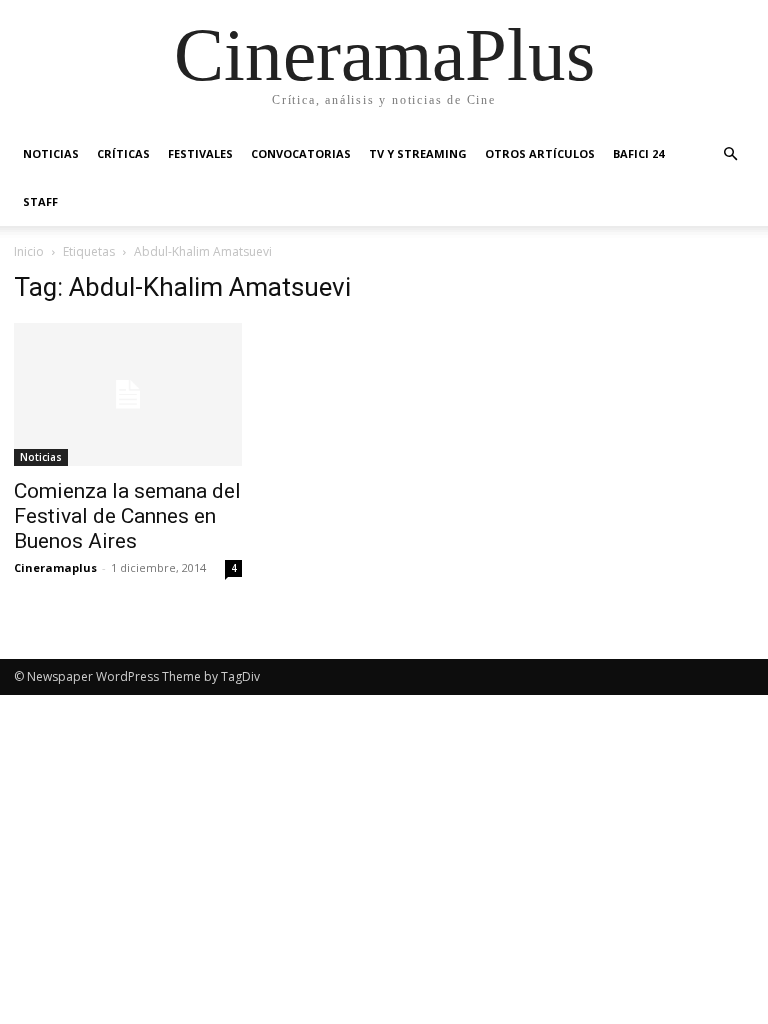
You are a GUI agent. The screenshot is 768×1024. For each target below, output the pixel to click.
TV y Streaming (418, 153)
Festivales (200, 153)
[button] (730, 154)
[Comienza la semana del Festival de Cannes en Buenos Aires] (128, 394)
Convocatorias (301, 153)
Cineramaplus (55, 567)
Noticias (51, 153)
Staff (40, 201)
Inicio (29, 251)
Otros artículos (540, 153)
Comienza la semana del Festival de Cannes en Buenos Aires (127, 516)
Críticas (123, 153)
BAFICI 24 (638, 153)
